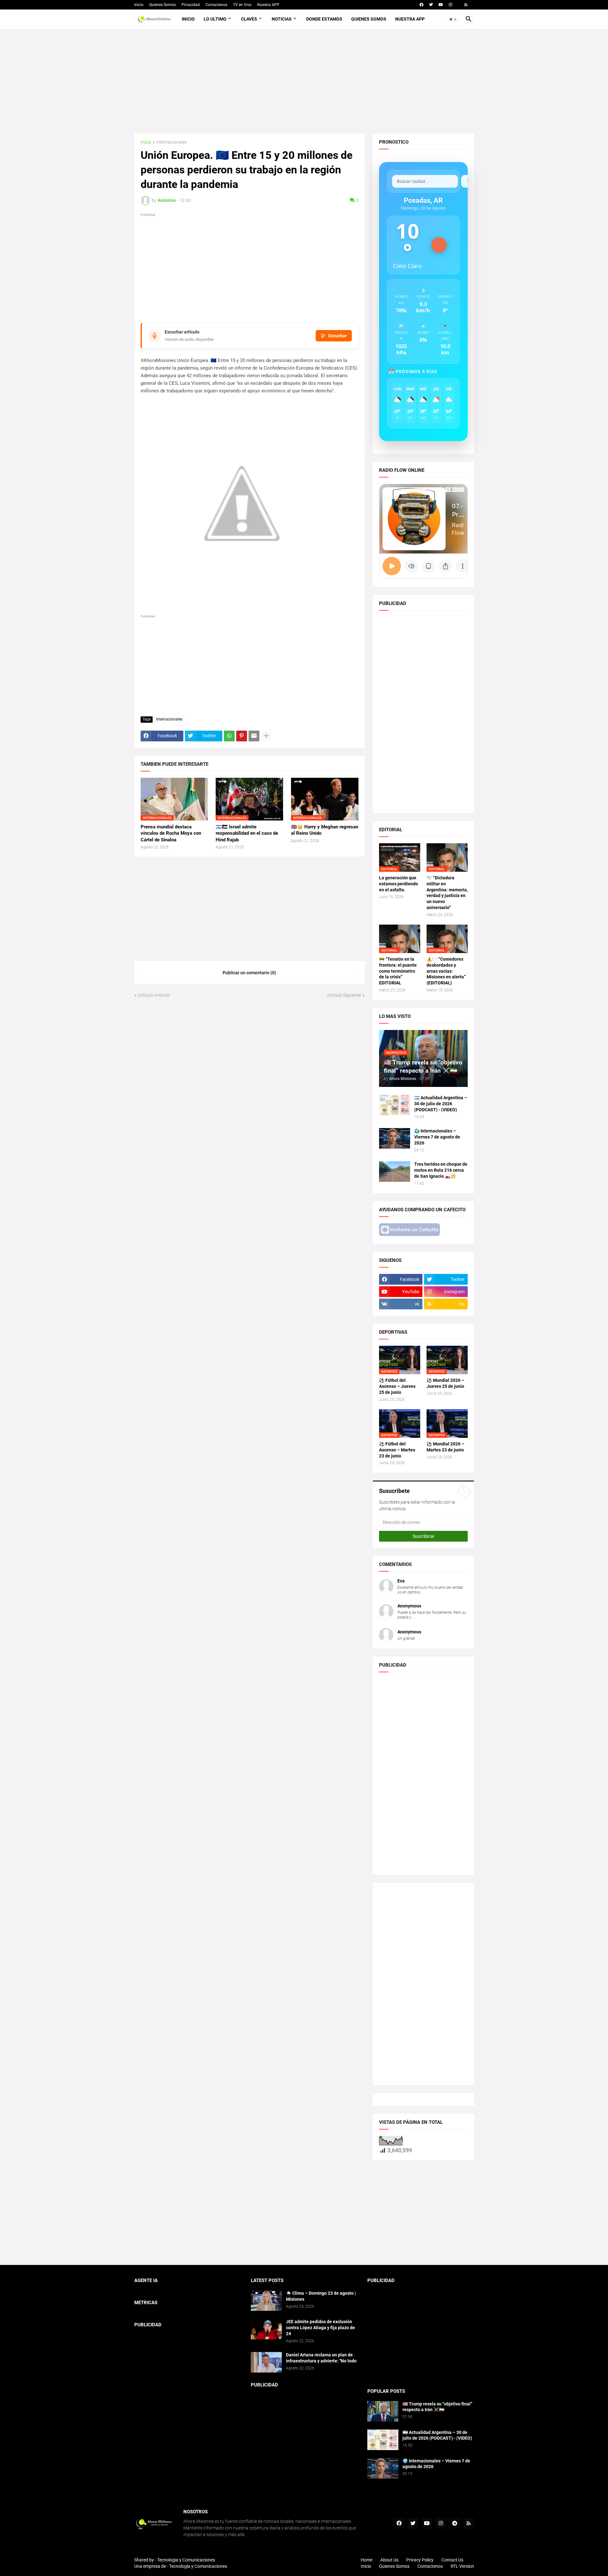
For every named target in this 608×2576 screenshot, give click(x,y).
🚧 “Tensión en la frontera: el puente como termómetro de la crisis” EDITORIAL (398, 971)
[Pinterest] (242, 736)
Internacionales (171, 142)
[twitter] (431, 5)
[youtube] (441, 5)
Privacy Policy (420, 2560)
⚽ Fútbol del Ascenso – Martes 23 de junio (397, 1450)
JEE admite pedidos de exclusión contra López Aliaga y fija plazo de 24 (320, 2328)
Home (367, 2560)
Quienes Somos (162, 5)
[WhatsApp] (229, 736)
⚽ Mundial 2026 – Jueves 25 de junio (445, 1383)
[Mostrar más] (266, 736)
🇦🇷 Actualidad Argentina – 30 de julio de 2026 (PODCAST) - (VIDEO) (441, 1104)
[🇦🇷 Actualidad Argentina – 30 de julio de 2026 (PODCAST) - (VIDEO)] (395, 1105)
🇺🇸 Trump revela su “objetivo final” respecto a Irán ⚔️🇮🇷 (437, 2407)
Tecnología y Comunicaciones (198, 2566)
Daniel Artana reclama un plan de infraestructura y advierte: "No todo (321, 2358)
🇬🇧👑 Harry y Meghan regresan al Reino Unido (325, 830)
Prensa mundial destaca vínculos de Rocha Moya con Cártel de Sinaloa (171, 833)
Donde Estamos (324, 19)
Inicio (139, 5)
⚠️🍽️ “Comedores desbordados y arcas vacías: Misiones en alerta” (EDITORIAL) (446, 971)
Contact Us (452, 2560)
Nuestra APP (268, 5)
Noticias (282, 19)
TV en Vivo (242, 5)
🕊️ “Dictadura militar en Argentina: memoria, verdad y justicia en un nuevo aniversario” (447, 893)
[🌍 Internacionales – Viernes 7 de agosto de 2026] (395, 1138)
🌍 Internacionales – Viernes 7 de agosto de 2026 (437, 1137)
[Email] (254, 736)
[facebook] (421, 5)
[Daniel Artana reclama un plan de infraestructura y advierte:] (266, 2362)
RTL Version (462, 2566)
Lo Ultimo (215, 19)
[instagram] (450, 5)
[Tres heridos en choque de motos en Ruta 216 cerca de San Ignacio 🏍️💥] (395, 1172)
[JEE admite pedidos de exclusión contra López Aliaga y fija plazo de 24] (266, 2329)
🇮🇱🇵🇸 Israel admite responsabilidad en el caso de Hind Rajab (247, 833)
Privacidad (191, 5)
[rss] (466, 5)
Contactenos (216, 5)
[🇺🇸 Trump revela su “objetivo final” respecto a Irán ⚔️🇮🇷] (383, 2411)
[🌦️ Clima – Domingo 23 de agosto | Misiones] (266, 2301)
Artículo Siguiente (344, 995)
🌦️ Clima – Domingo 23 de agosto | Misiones (321, 2296)
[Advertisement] (304, 81)
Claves (249, 19)
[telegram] (455, 2523)
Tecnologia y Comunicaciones (186, 2560)
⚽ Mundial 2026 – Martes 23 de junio (445, 1447)
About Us (389, 2560)
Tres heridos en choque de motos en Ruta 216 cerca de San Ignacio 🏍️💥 (441, 1170)
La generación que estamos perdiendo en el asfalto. (399, 884)
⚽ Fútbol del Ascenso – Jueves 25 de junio (397, 1386)
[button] (453, 19)
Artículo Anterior (154, 995)
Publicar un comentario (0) (249, 973)
